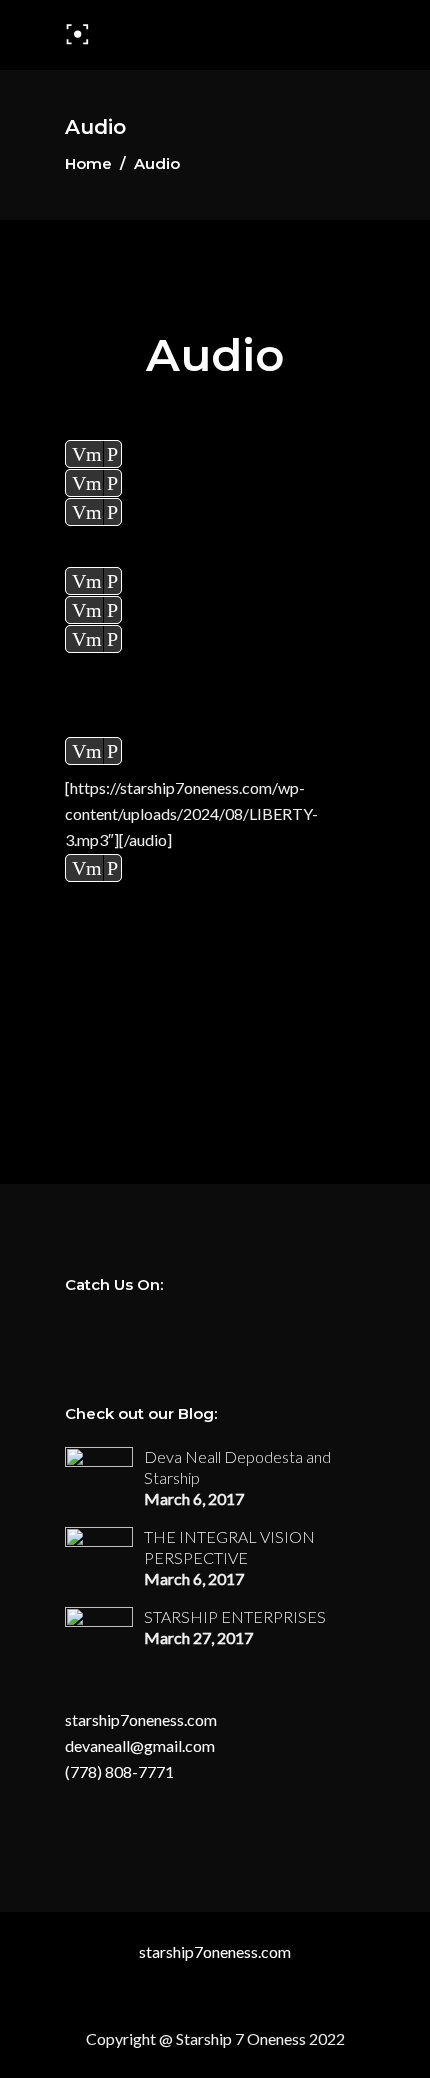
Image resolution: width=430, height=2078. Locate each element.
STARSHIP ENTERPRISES (235, 1616)
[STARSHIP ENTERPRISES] (99, 1624)
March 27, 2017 (198, 1637)
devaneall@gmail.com (140, 1745)
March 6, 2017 (194, 1498)
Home (88, 163)
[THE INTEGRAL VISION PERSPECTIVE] (99, 1553)
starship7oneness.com (141, 1719)
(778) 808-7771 (119, 1771)
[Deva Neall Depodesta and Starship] (99, 1466)
